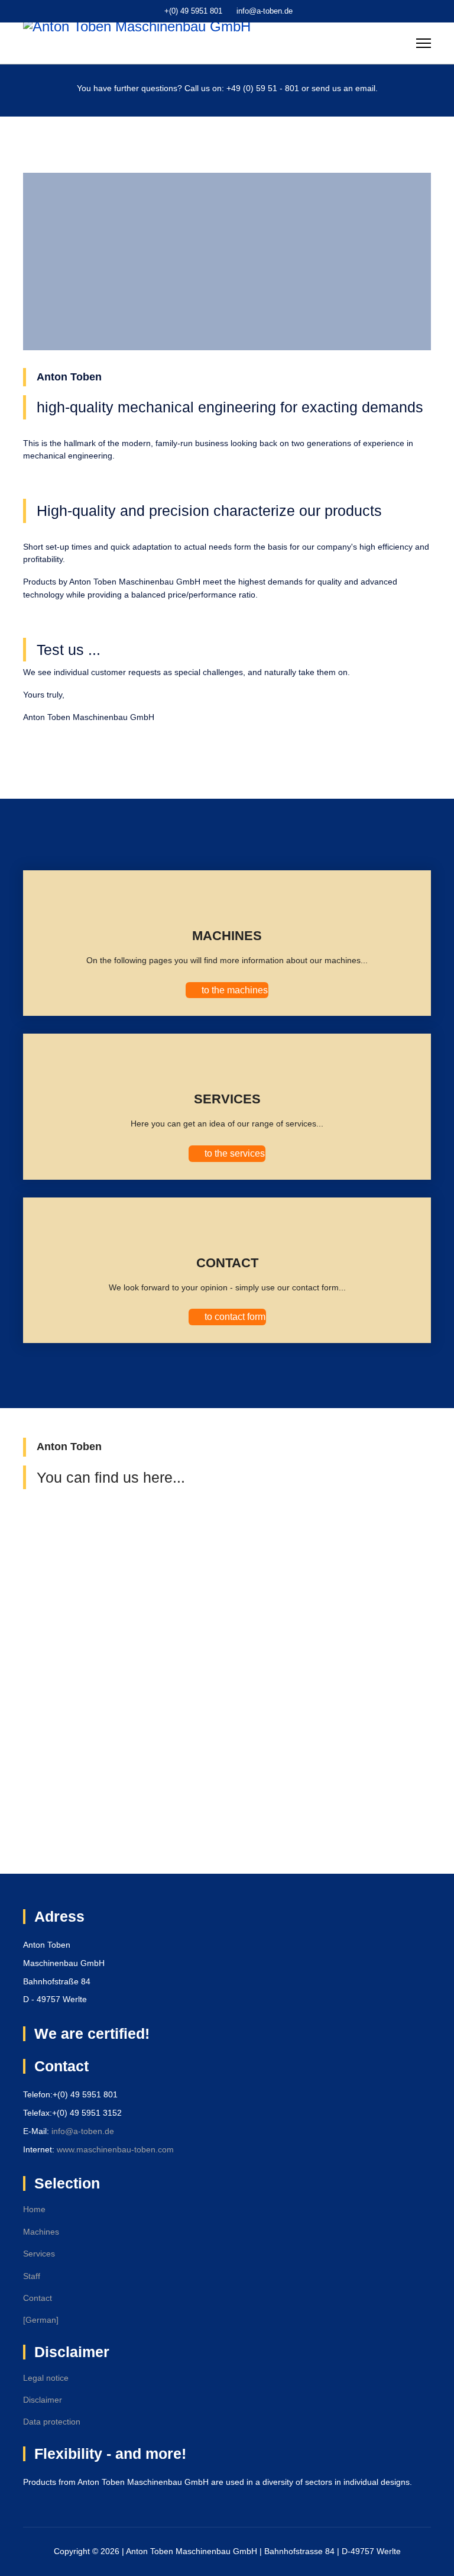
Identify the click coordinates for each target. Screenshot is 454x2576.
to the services (234, 1153)
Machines (41, 2232)
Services (39, 2254)
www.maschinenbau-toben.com (115, 2149)
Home (34, 2209)
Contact (38, 2298)
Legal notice (46, 2378)
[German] (41, 2320)
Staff (32, 2276)
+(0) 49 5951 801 (193, 11)
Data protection (52, 2422)
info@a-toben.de (265, 11)
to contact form (234, 1317)
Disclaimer (43, 2400)
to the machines (234, 990)
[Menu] (424, 43)
